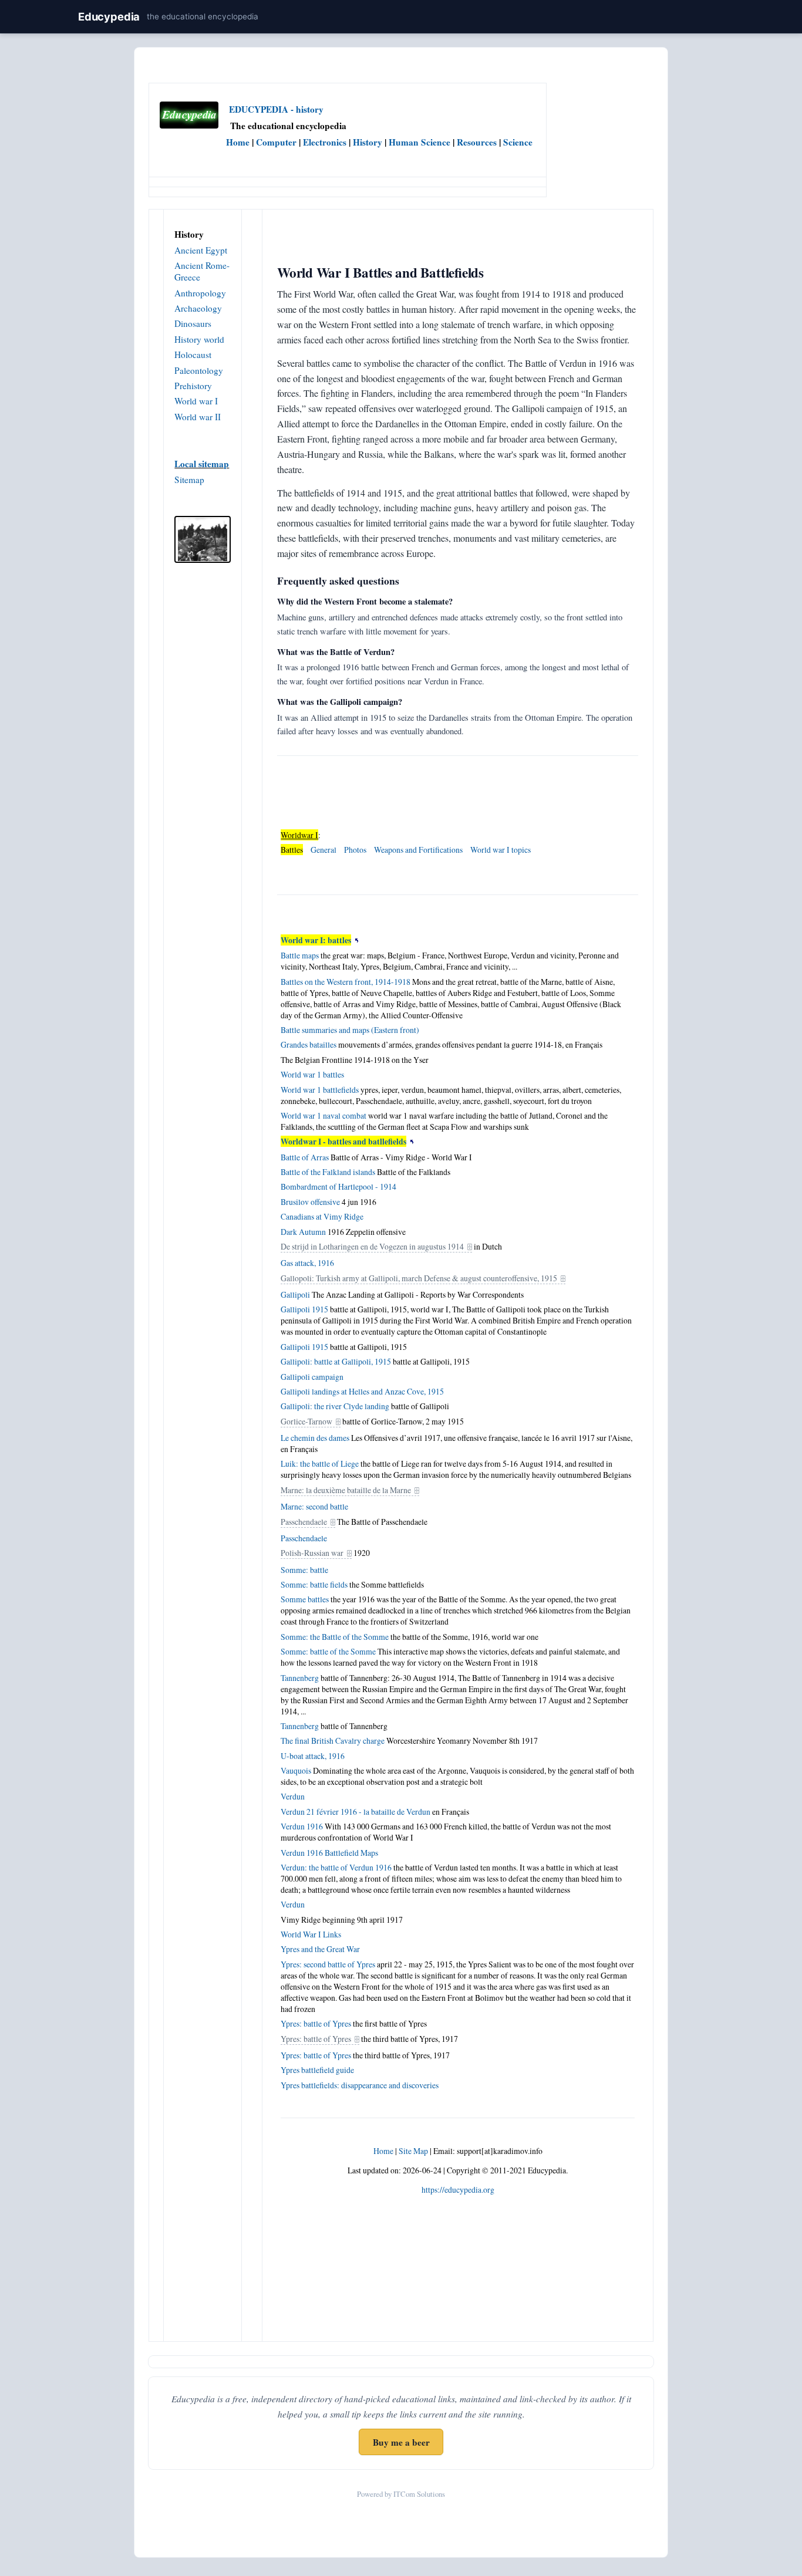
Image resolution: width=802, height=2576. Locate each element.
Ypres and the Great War (320, 1949)
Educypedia (109, 16)
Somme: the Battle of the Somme (335, 1637)
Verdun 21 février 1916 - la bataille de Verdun (355, 1812)
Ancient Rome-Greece (202, 271)
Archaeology (198, 308)
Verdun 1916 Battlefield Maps (329, 1853)
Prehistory (193, 386)
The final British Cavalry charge (333, 1741)
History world (199, 339)
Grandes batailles (309, 1044)
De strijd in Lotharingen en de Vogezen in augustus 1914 (372, 1246)
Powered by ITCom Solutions (401, 2494)
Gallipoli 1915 (304, 1309)
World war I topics (501, 850)
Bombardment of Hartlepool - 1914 (338, 1186)
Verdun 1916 (302, 1826)
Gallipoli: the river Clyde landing (335, 1406)
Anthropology (200, 293)
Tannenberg (300, 1678)
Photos (355, 850)
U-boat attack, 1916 (313, 1756)
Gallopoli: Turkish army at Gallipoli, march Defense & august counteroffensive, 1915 (419, 1278)
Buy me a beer (401, 2442)
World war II (198, 417)
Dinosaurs (193, 323)
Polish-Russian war (312, 1553)
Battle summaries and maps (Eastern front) (350, 1030)
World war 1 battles (312, 1074)
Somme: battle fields (314, 1584)
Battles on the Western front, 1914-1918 (346, 982)
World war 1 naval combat (324, 1115)
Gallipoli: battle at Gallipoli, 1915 (336, 1361)
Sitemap (189, 480)
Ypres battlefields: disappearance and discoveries (360, 2085)
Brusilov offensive (310, 1202)
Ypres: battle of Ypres (316, 2023)
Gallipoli (295, 1294)
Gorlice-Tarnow (306, 1421)
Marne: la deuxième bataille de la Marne (346, 1490)
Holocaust (193, 355)
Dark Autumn (303, 1232)
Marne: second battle (314, 1506)
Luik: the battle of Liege (320, 1463)
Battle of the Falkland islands (328, 1172)
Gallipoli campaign (312, 1377)
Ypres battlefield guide (317, 2070)
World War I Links (311, 1934)
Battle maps (300, 955)
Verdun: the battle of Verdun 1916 (336, 1867)
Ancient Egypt (201, 250)
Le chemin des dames (315, 1438)
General (324, 850)
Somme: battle (304, 1570)
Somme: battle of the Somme (328, 1651)
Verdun (293, 1796)
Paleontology (199, 370)
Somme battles (305, 1599)
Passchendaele (304, 1522)
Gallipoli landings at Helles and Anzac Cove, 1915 (362, 1391)
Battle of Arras (305, 1157)
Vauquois (296, 1770)
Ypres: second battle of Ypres (328, 1964)
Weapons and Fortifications (418, 850)
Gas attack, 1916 (307, 1263)
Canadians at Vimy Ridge (322, 1216)
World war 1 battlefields (320, 1090)
